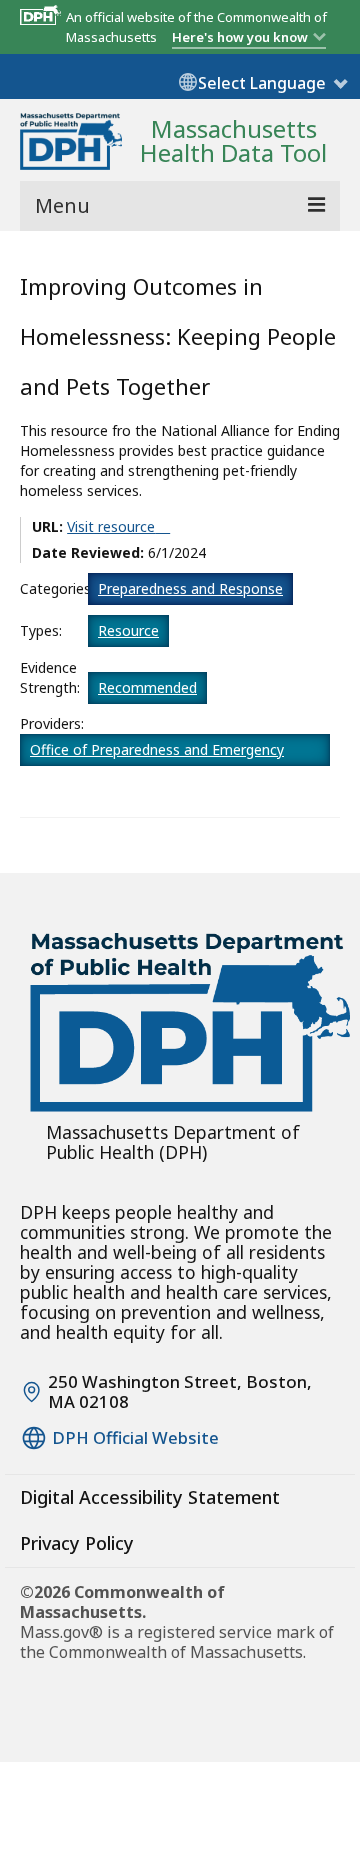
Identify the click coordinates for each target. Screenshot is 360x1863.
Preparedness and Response (190, 588)
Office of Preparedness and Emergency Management (157, 753)
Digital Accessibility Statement (150, 1497)
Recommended (147, 687)
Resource (128, 630)
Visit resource (111, 526)
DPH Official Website (135, 1438)
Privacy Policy (77, 1543)
